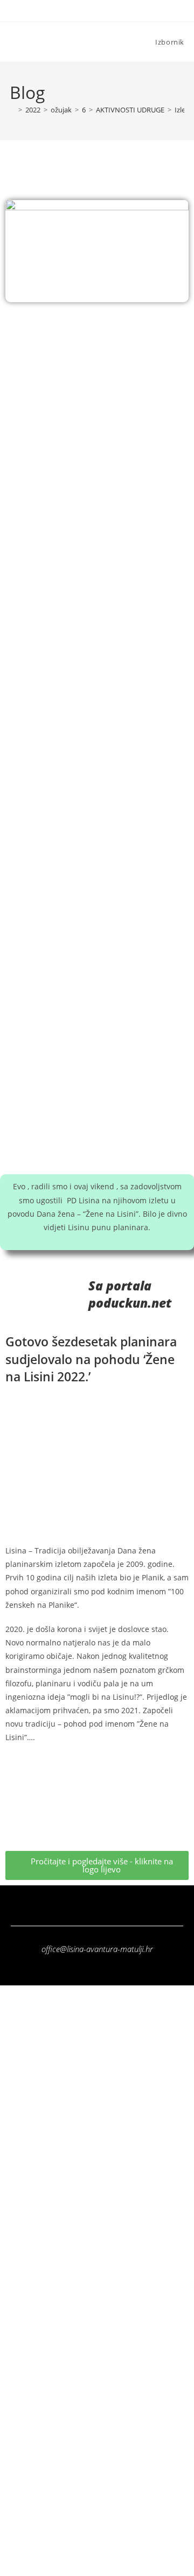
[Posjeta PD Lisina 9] (97, 1086)
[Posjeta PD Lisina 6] (97, 669)
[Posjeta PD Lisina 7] (97, 808)
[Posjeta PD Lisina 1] (97, 391)
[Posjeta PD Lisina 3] (97, 530)
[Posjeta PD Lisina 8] (97, 947)
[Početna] (12, 110)
